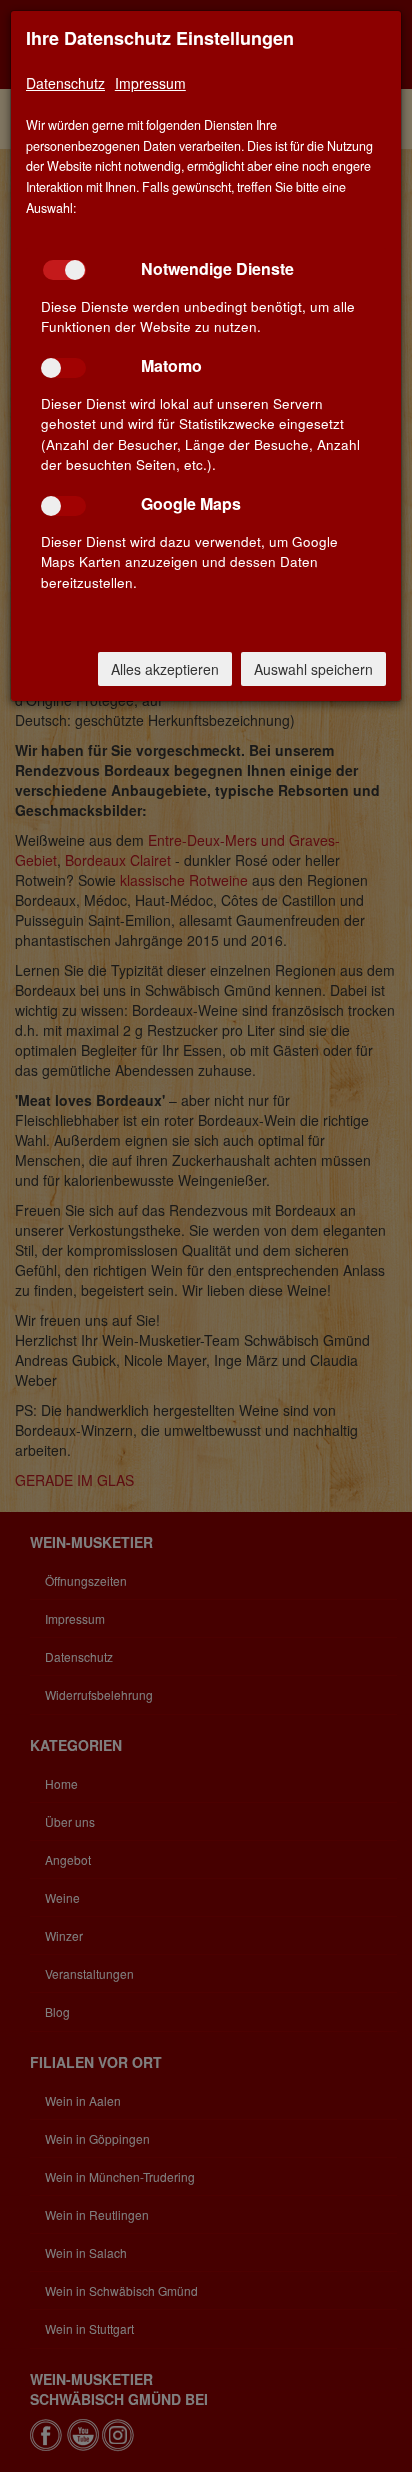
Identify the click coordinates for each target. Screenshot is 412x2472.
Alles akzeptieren (165, 669)
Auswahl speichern (313, 669)
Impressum (150, 83)
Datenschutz (65, 83)
